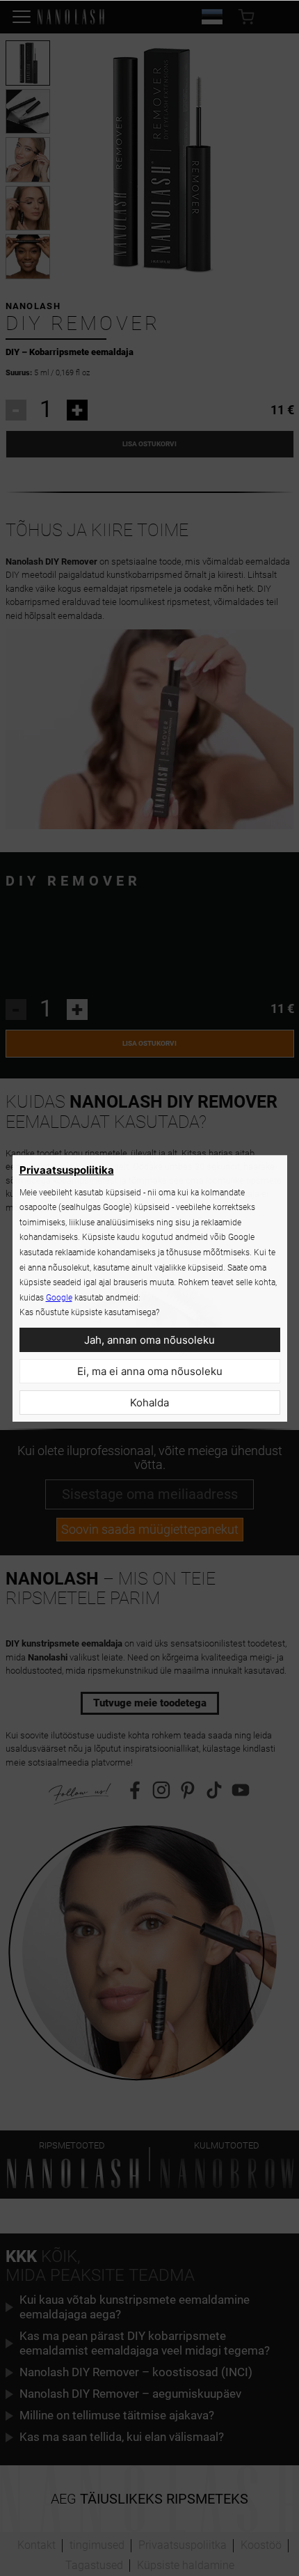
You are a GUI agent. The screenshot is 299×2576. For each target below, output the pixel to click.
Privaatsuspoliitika (67, 1170)
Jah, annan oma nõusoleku (149, 1340)
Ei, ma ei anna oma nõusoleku (150, 1371)
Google (59, 1298)
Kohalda (149, 1403)
